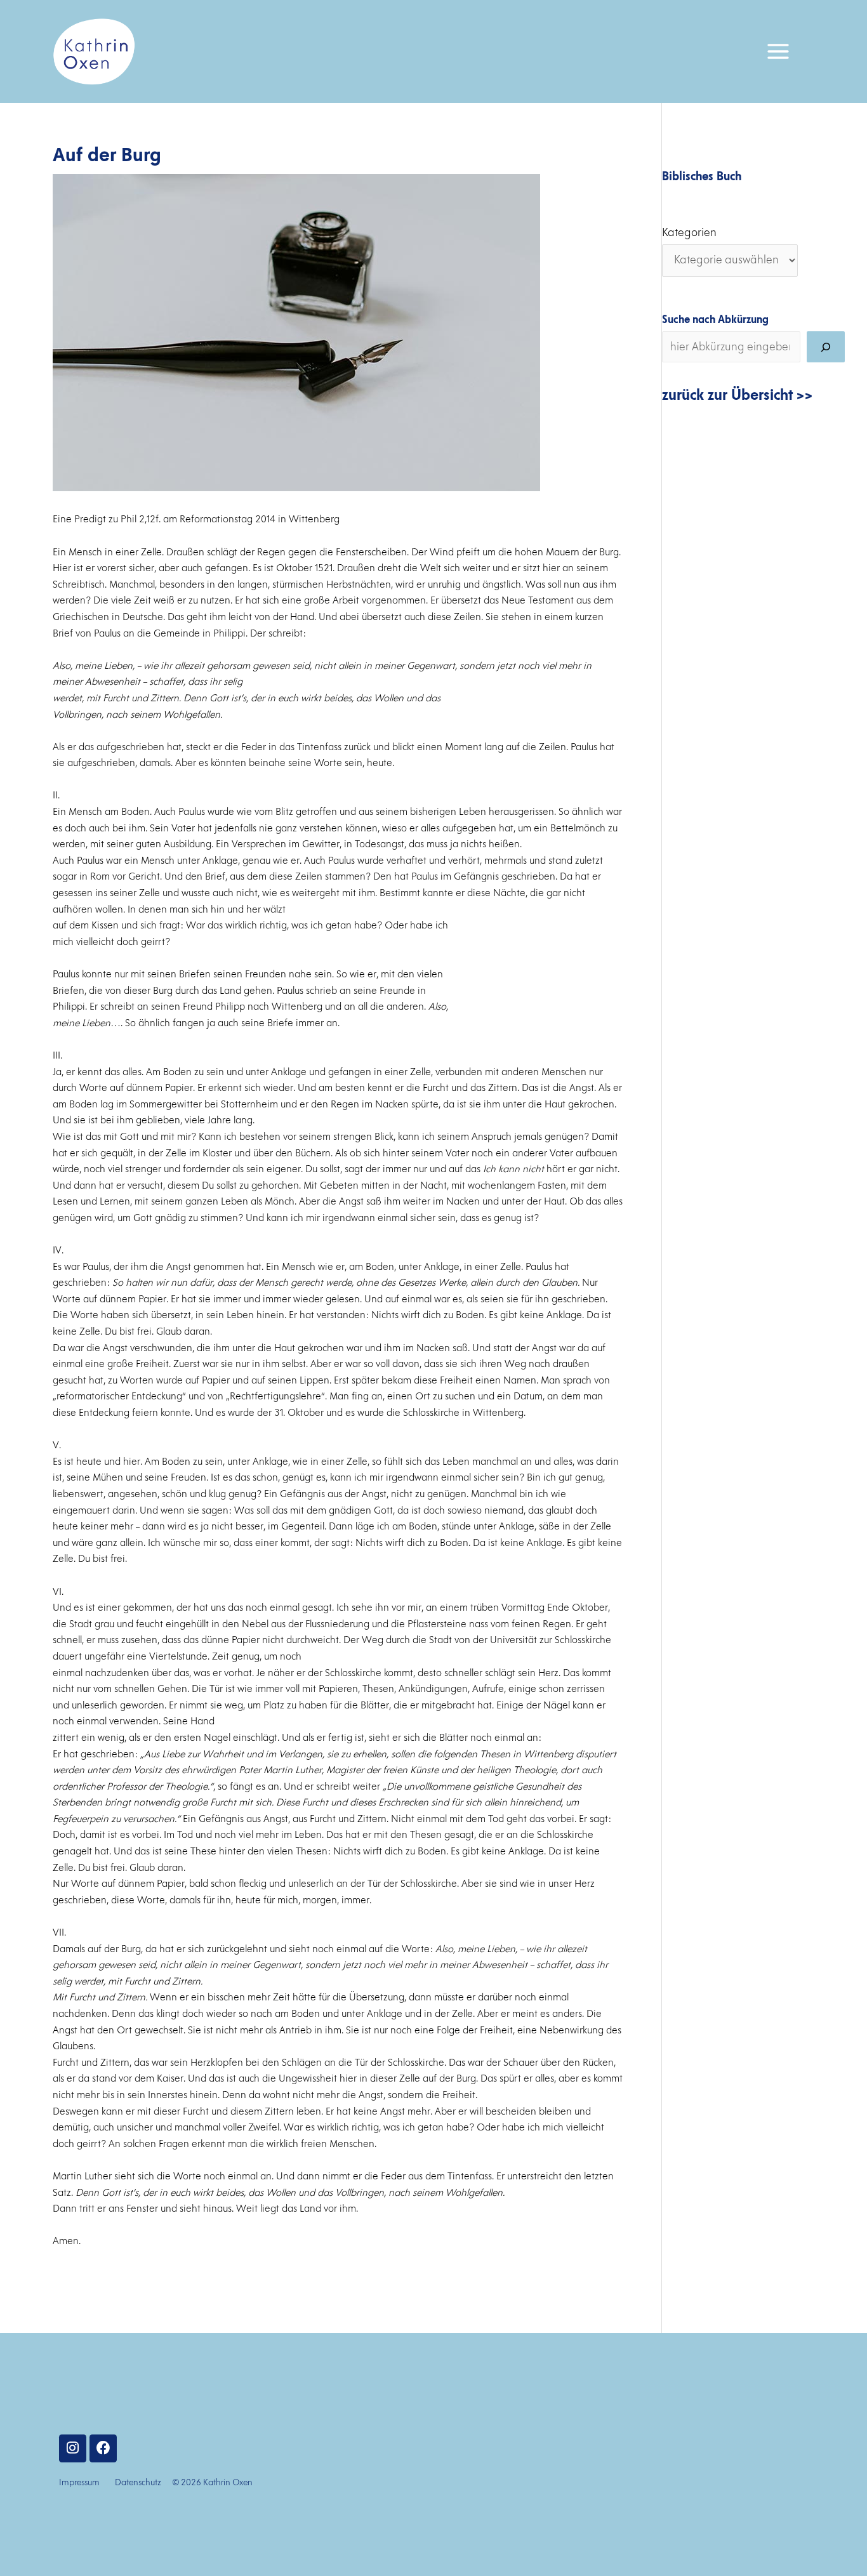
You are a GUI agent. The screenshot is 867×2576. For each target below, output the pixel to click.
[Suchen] (826, 347)
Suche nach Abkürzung (715, 320)
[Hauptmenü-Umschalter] (778, 51)
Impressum (79, 2483)
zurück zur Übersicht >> (738, 395)
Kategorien (689, 233)
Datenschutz (138, 2483)
